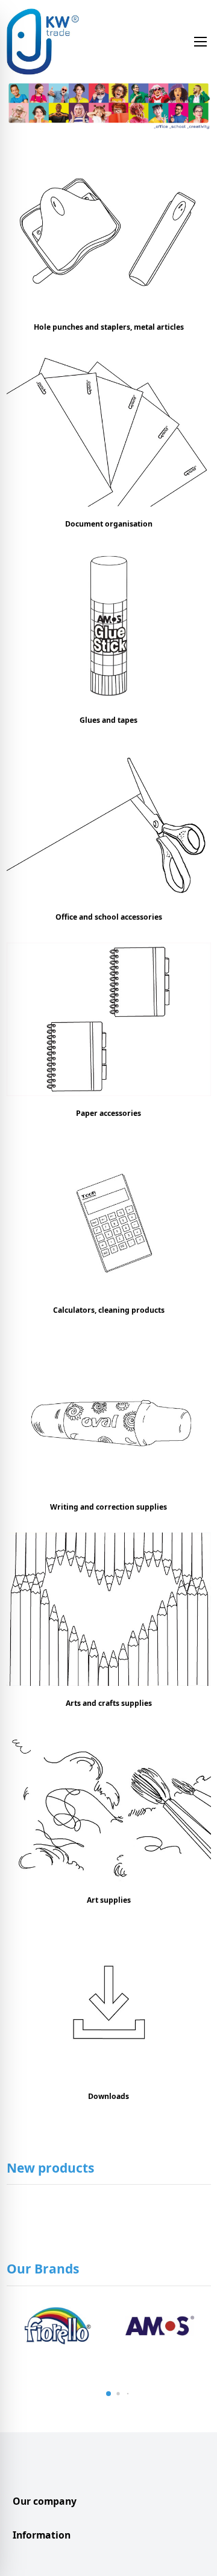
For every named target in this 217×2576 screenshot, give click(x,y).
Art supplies (109, 1900)
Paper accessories (108, 1113)
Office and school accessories (109, 917)
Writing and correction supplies (108, 1507)
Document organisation (109, 524)
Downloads (108, 2096)
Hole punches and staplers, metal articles (109, 327)
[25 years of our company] (109, 107)
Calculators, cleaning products (109, 1310)
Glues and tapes (108, 720)
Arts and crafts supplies (109, 1703)
